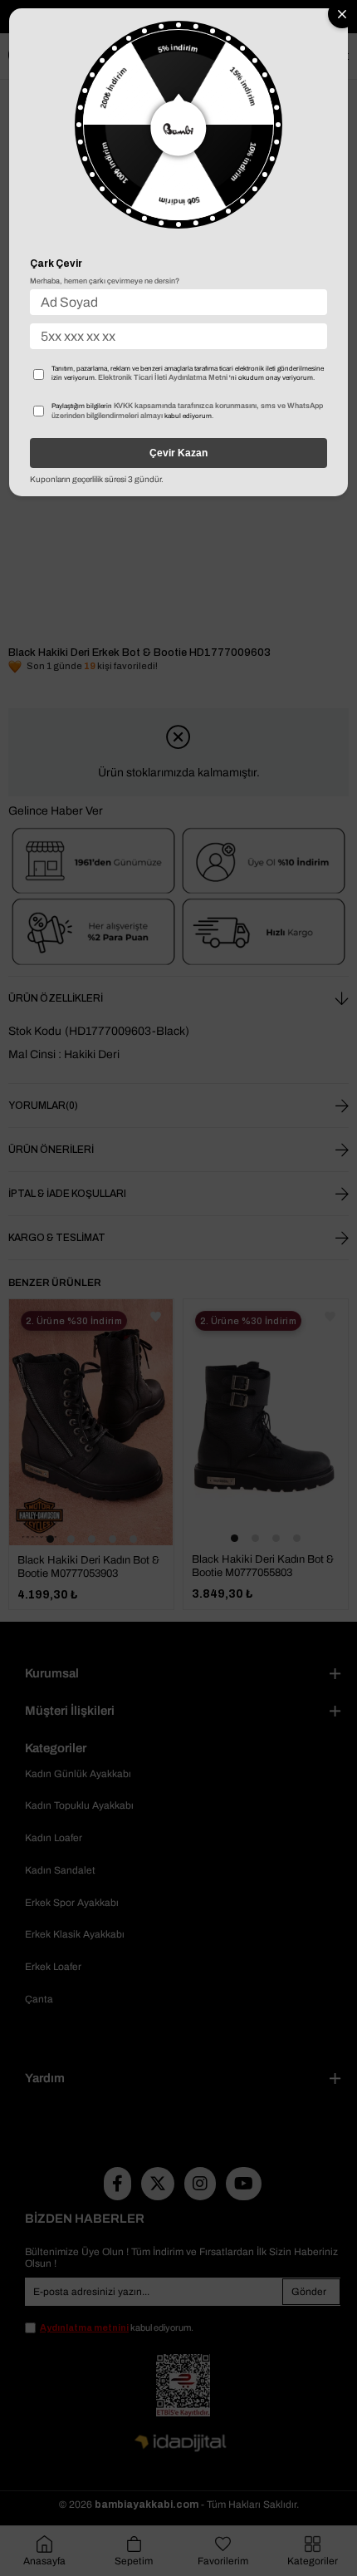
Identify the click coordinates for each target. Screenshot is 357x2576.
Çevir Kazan (178, 453)
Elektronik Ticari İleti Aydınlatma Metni (163, 377)
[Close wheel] (342, 14)
